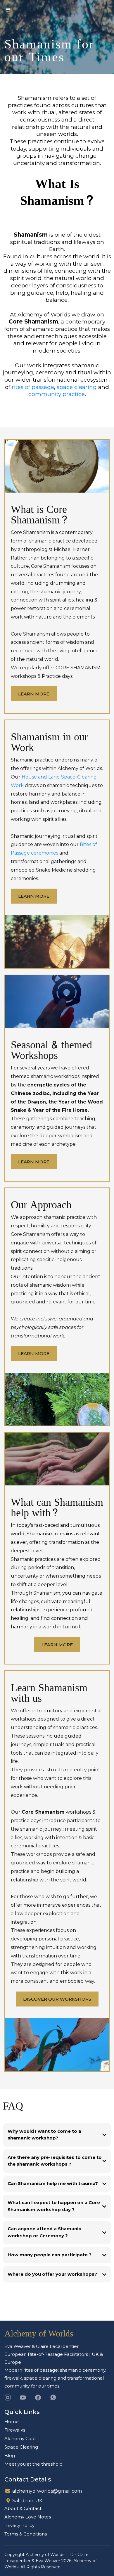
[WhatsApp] (53, 2398)
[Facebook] (38, 2398)
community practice (57, 394)
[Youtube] (23, 2398)
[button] (7, 10)
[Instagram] (8, 2398)
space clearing (77, 387)
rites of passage (33, 387)
